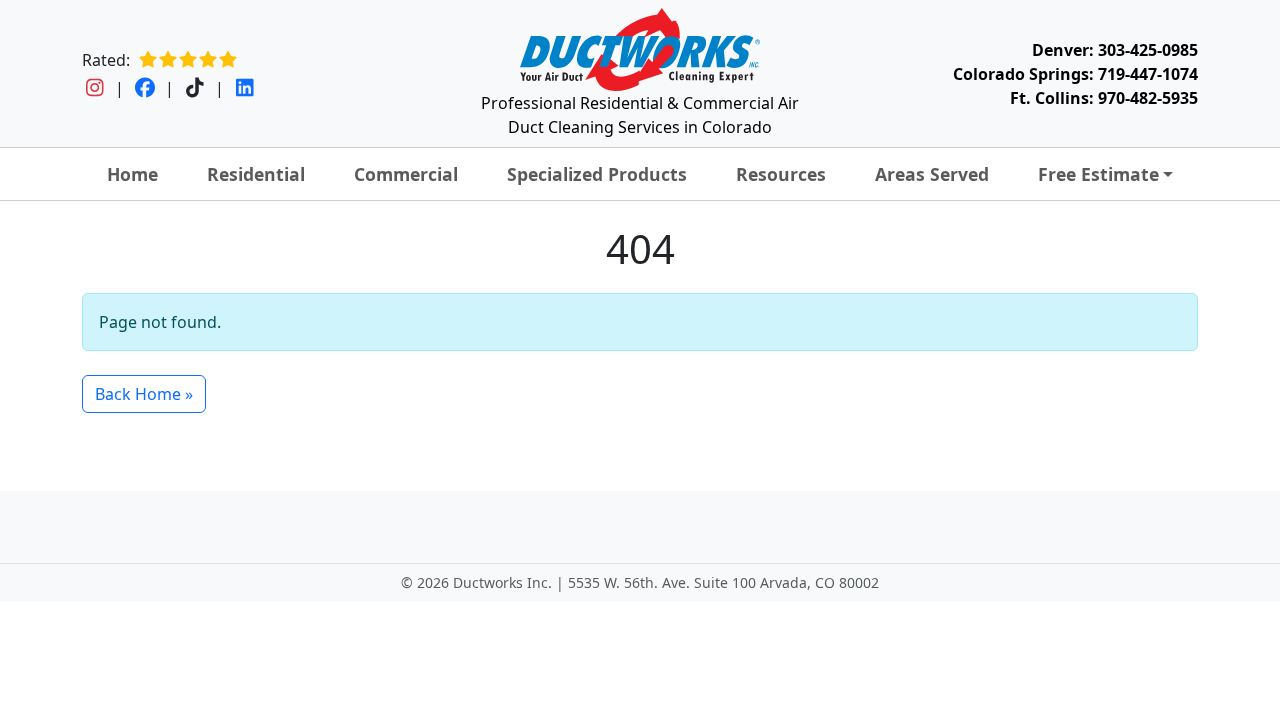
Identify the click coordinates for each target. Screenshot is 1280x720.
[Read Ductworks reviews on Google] (188, 60)
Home (132, 174)
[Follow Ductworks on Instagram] (94, 88)
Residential (256, 174)
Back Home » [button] (144, 394)
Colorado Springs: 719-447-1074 (1075, 74)
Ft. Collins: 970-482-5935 (1104, 98)
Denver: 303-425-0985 (1115, 50)
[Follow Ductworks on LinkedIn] (244, 88)
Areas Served (932, 174)
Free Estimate (1098, 174)
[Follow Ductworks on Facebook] (144, 88)
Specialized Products (597, 174)
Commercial (406, 174)
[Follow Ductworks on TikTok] (194, 88)
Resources (781, 174)
